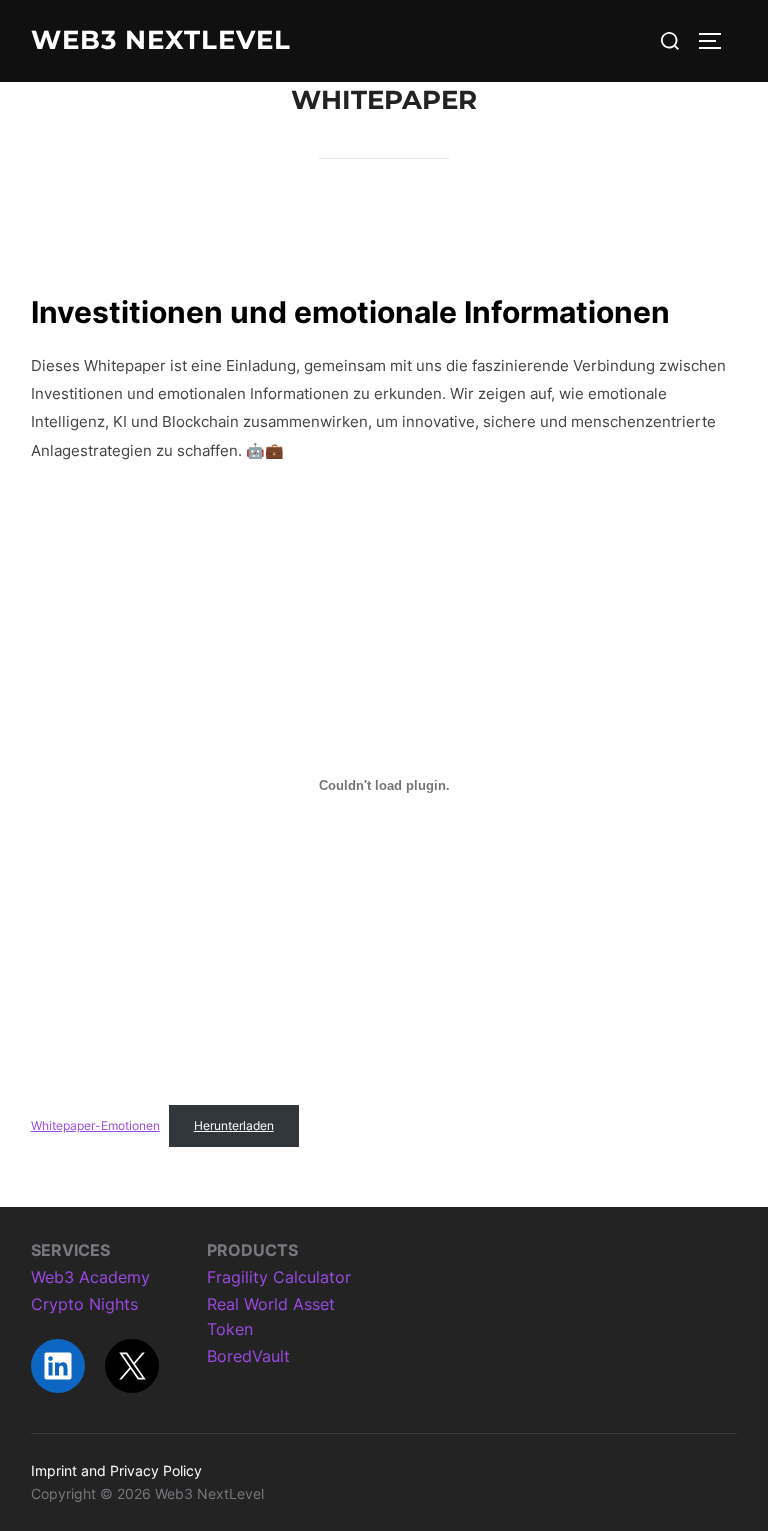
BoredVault (248, 1356)
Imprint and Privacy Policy (116, 1470)
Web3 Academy (90, 1277)
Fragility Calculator (279, 1277)
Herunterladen (234, 1125)
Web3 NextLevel (161, 40)
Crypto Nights (84, 1304)
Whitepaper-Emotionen (95, 1125)
